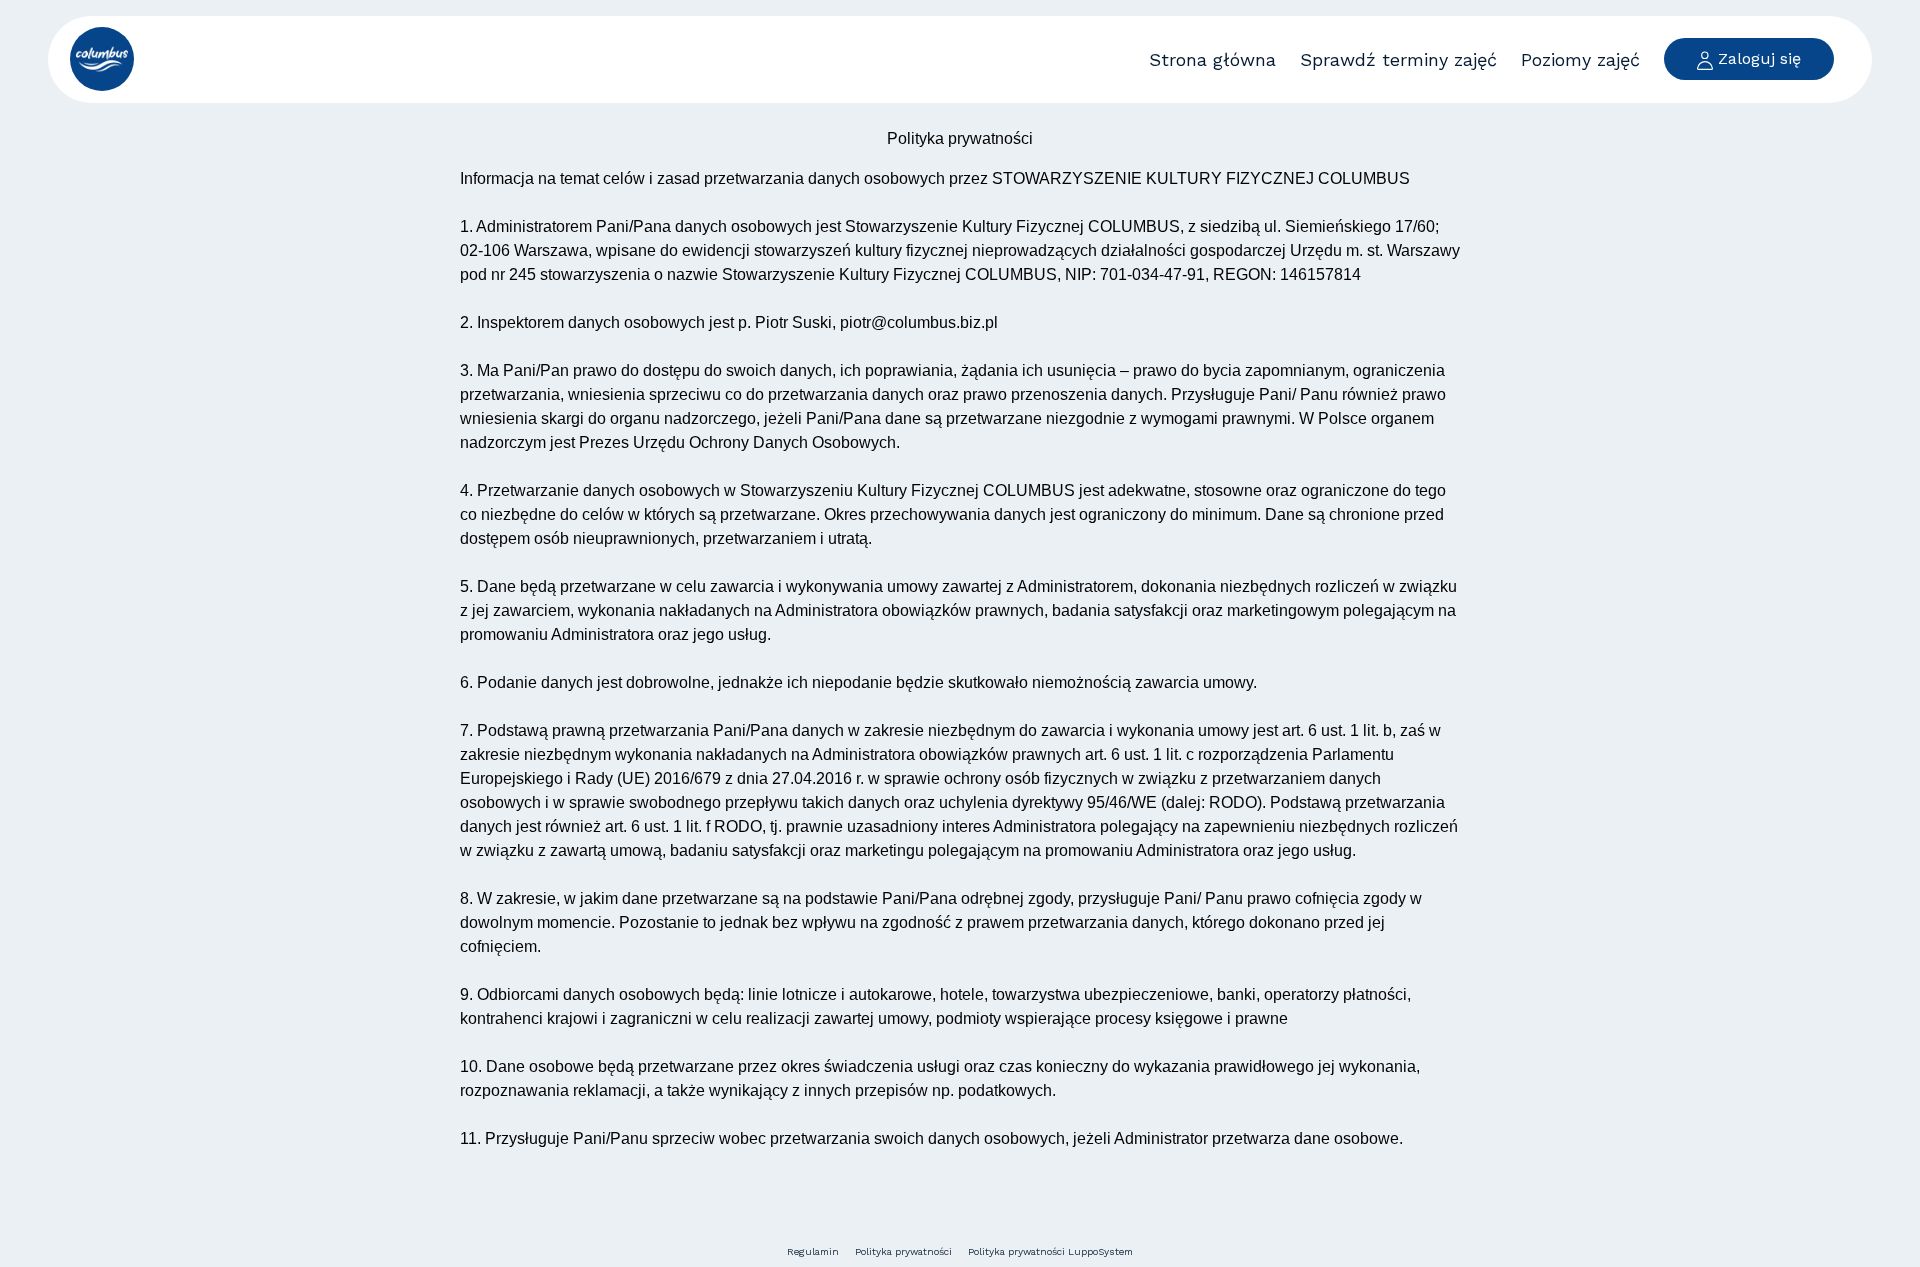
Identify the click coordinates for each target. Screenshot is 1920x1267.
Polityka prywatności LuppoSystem (1050, 1251)
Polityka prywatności (903, 1251)
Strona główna (1212, 59)
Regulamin (813, 1251)
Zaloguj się (1757, 58)
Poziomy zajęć (1580, 59)
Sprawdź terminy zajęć (1398, 59)
